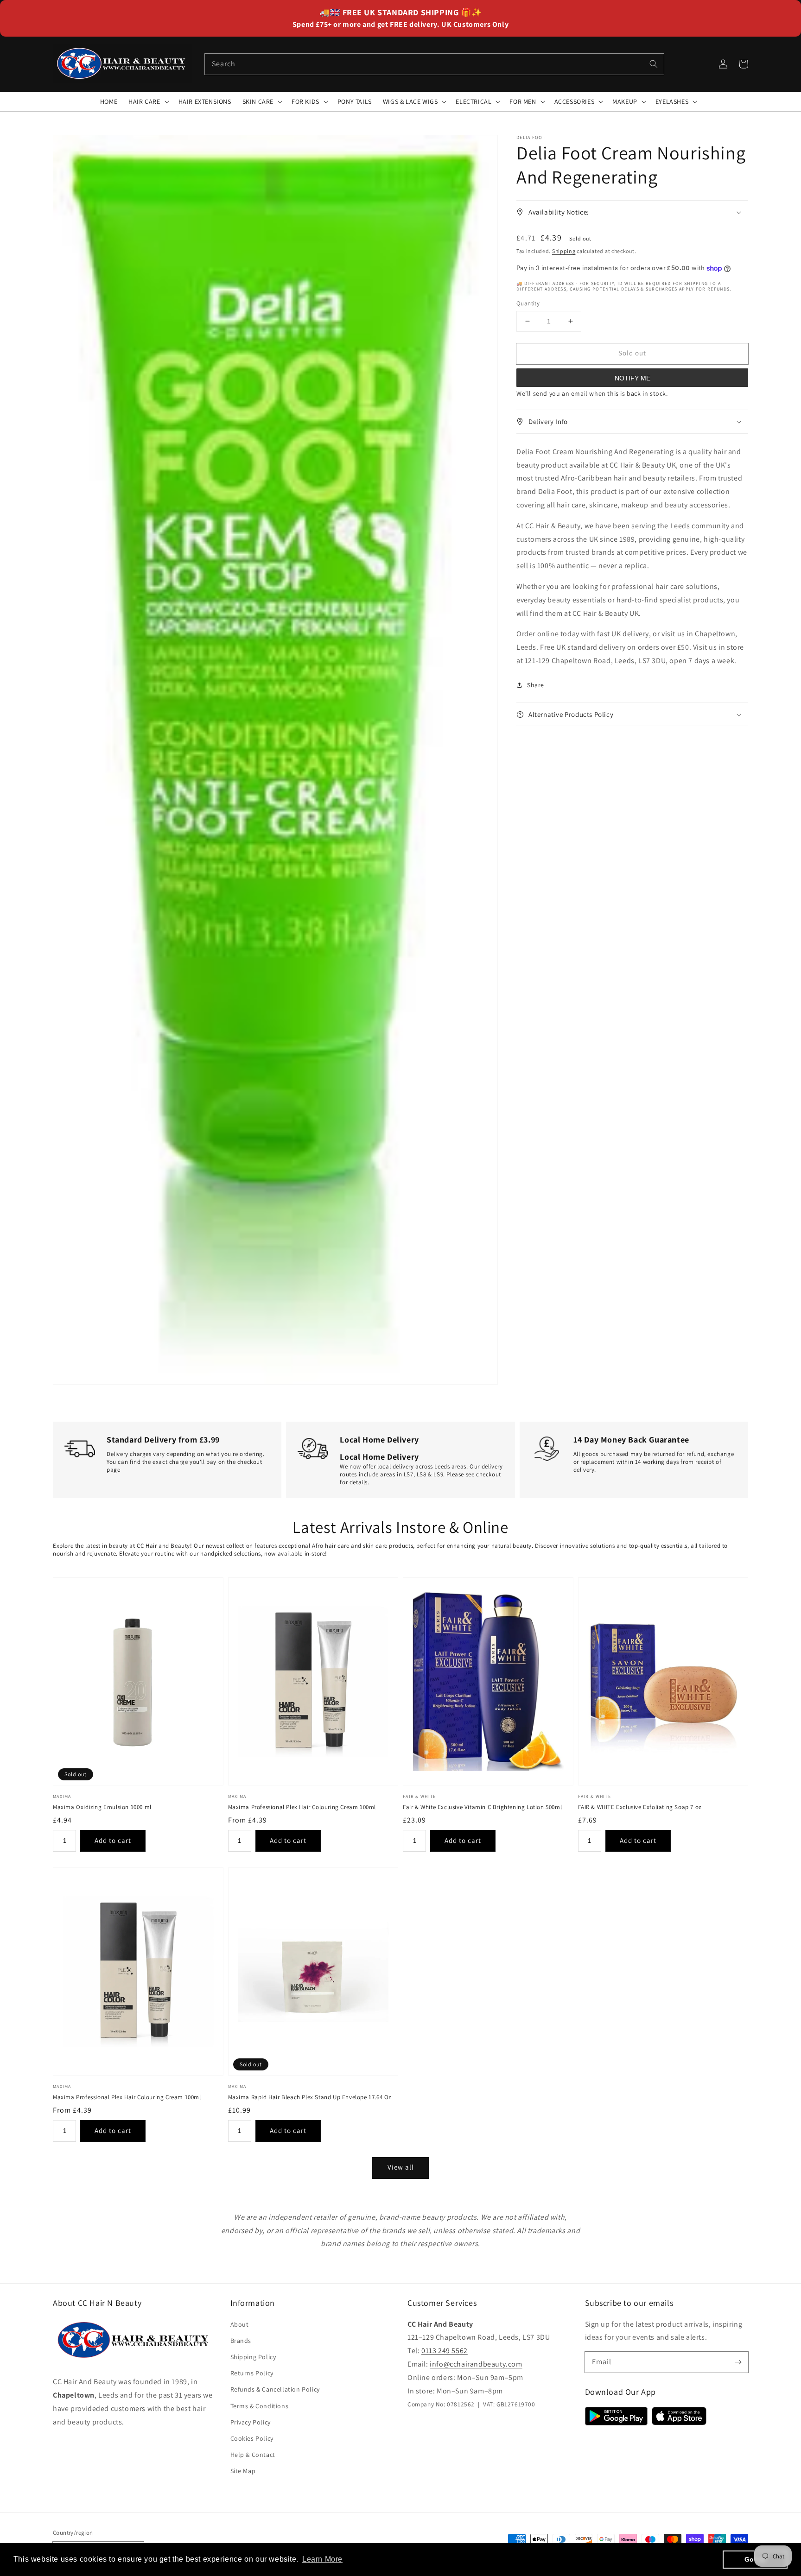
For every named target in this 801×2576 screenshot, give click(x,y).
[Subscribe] (738, 2362)
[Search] (654, 64)
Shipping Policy (253, 2357)
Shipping (564, 250)
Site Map (243, 2471)
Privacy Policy (251, 2422)
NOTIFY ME (633, 378)
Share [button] (536, 685)
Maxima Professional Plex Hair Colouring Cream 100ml (302, 1807)
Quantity (528, 303)
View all (401, 2167)
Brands (241, 2341)
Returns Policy (252, 2373)
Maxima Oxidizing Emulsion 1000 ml (102, 1807)
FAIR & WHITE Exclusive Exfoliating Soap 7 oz (640, 1807)
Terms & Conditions (260, 2406)
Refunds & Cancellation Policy (275, 2389)
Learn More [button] (322, 2559)
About (240, 2324)
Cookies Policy (252, 2438)
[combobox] (434, 64)
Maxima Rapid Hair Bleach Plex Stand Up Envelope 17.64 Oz (310, 2097)
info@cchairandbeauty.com (476, 2364)
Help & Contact (253, 2455)
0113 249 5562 (445, 2351)
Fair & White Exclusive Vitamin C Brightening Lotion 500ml (482, 1807)
